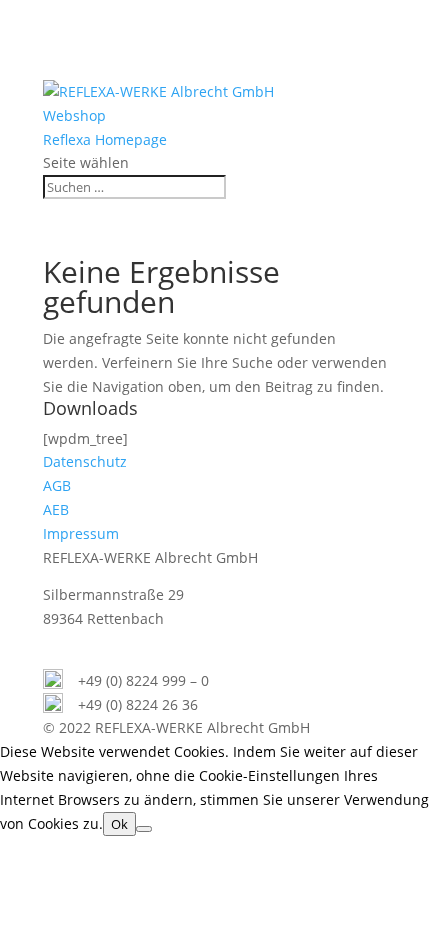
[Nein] (144, 829)
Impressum (81, 533)
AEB (56, 509)
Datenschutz (85, 461)
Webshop (74, 115)
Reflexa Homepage (105, 139)
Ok (119, 824)
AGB (57, 485)
